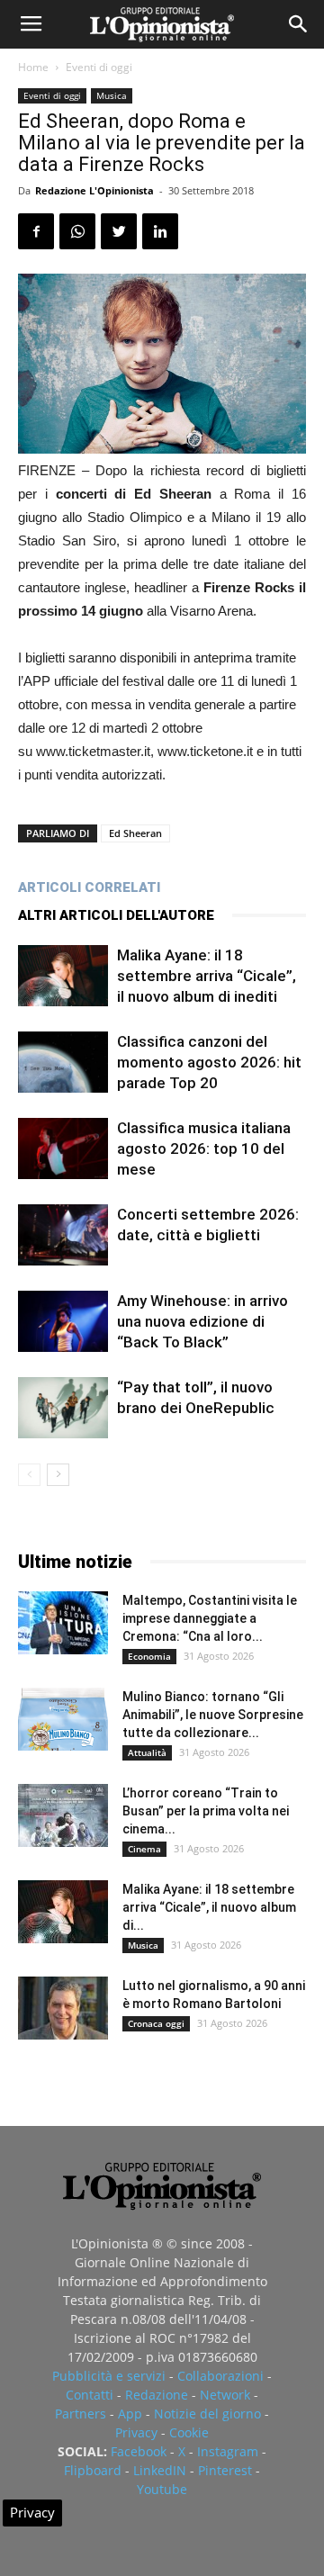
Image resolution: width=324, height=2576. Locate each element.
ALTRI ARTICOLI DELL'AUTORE (116, 915)
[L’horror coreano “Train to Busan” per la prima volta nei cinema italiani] (63, 1815)
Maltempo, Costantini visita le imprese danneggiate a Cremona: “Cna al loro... (210, 1618)
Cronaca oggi (156, 2023)
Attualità (147, 1752)
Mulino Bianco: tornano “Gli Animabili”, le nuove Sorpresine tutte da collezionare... (213, 1715)
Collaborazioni (220, 2376)
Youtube (162, 2489)
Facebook (139, 2451)
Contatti (90, 2395)
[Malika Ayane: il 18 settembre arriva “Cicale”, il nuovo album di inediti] (63, 976)
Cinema (144, 1849)
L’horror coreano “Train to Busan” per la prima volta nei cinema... (206, 1811)
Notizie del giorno (207, 2414)
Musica (112, 95)
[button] (299, 24)
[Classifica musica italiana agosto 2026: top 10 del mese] (63, 1149)
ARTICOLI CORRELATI (89, 887)
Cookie (189, 2432)
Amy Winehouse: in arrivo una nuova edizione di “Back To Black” (202, 1321)
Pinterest (225, 2470)
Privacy (136, 2432)
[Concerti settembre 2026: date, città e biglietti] (63, 1235)
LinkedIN (160, 2470)
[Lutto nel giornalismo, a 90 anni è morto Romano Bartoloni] (63, 2008)
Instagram (228, 2451)
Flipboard (93, 2470)
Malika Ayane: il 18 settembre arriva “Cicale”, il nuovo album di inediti (207, 976)
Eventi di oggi (99, 67)
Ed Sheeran (135, 833)
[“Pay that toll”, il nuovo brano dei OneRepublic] (63, 1408)
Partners (81, 2414)
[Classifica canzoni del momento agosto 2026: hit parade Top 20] (63, 1063)
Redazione (157, 2395)
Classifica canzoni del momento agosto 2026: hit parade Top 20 (209, 1062)
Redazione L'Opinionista (94, 190)
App (130, 2414)
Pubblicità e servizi (109, 2376)
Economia (149, 1656)
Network (225, 2395)
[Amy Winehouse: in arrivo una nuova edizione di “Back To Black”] (63, 1322)
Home (33, 67)
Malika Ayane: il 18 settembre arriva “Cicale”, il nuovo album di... (209, 1907)
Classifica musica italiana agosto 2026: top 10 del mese (204, 1148)
